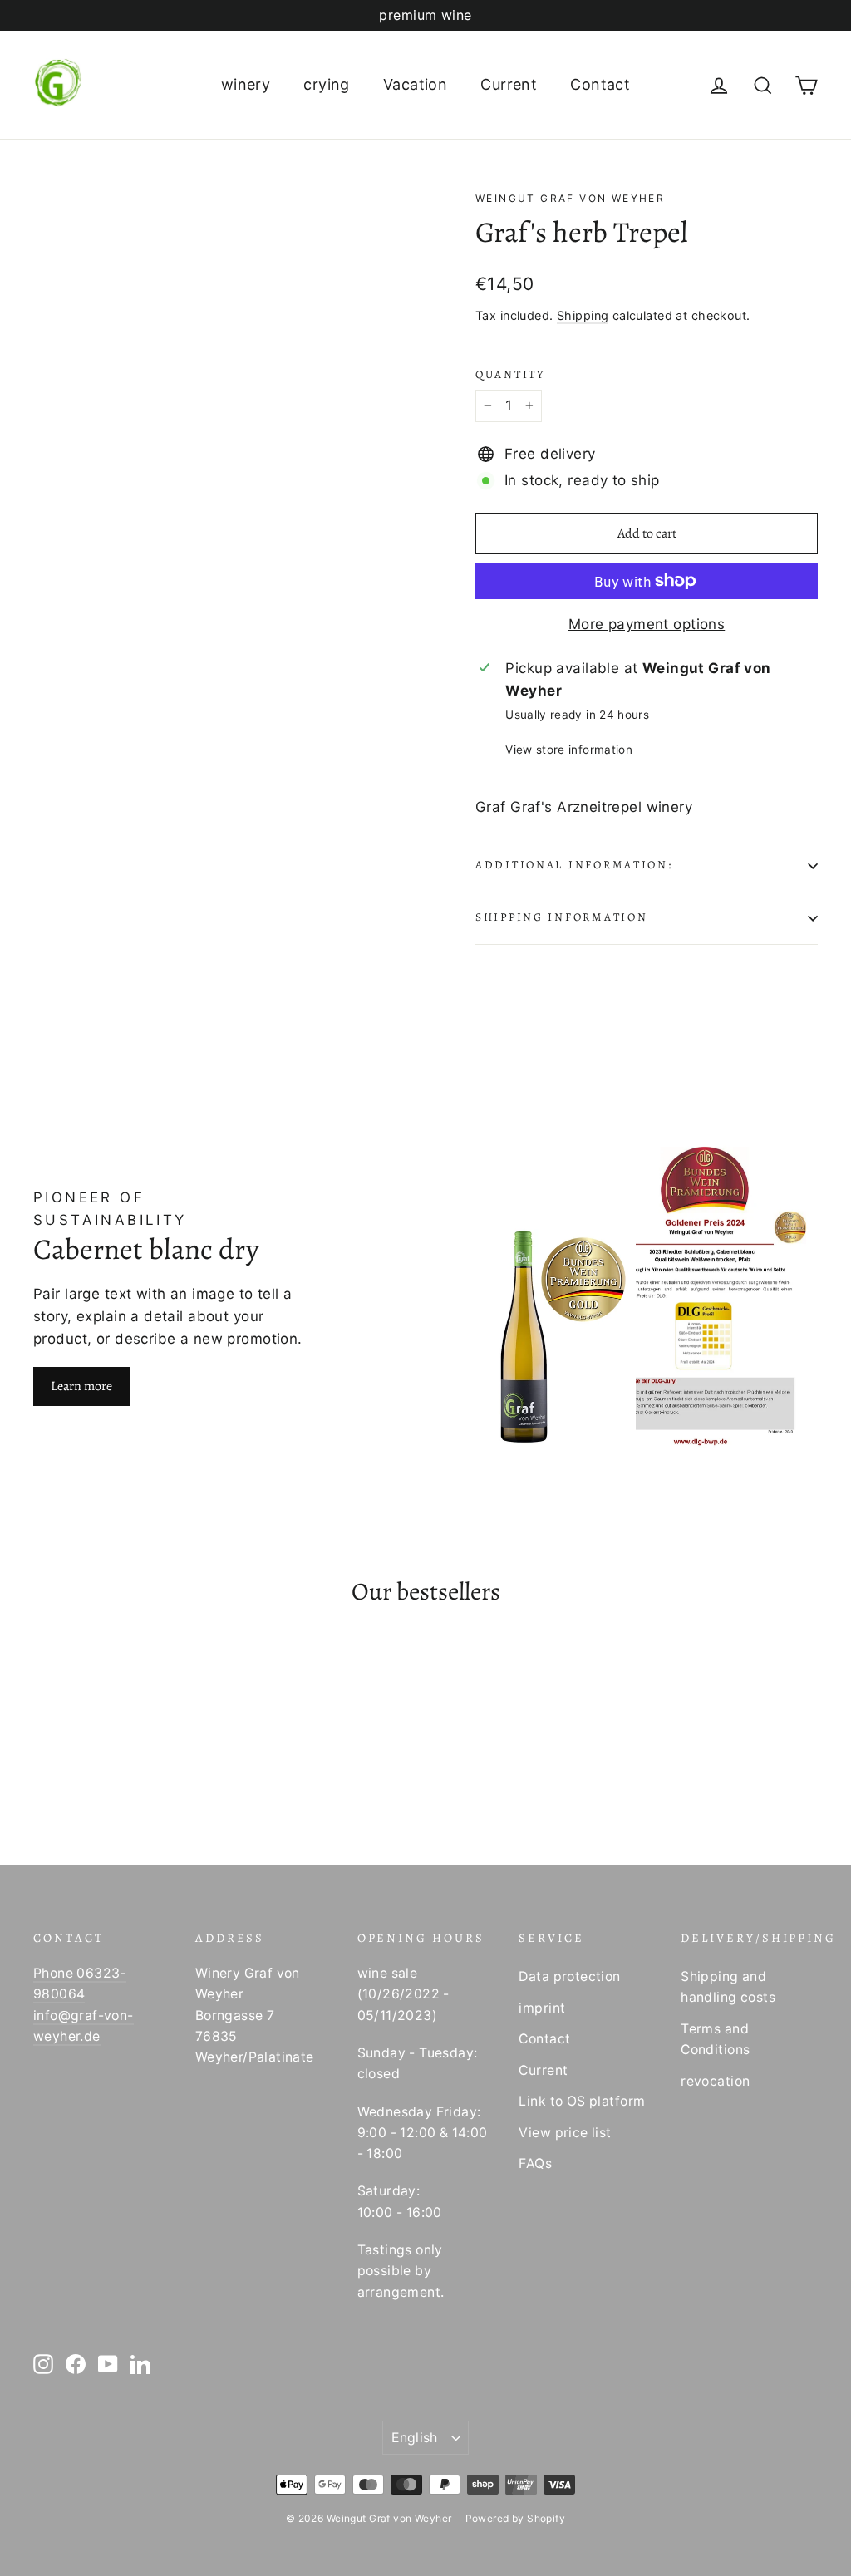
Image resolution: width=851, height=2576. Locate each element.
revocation (715, 2081)
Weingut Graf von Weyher (570, 198)
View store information (568, 750)
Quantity (510, 375)
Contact (600, 84)
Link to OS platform (582, 2101)
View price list (565, 2133)
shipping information (561, 917)
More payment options (647, 624)
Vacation (415, 84)
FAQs (535, 2163)
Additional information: (574, 865)
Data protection (569, 1976)
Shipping (583, 315)
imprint (542, 2008)
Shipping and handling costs (728, 1987)
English (415, 2438)
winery (246, 84)
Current (509, 84)
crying (327, 84)
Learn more (81, 1386)
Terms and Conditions (715, 2039)
